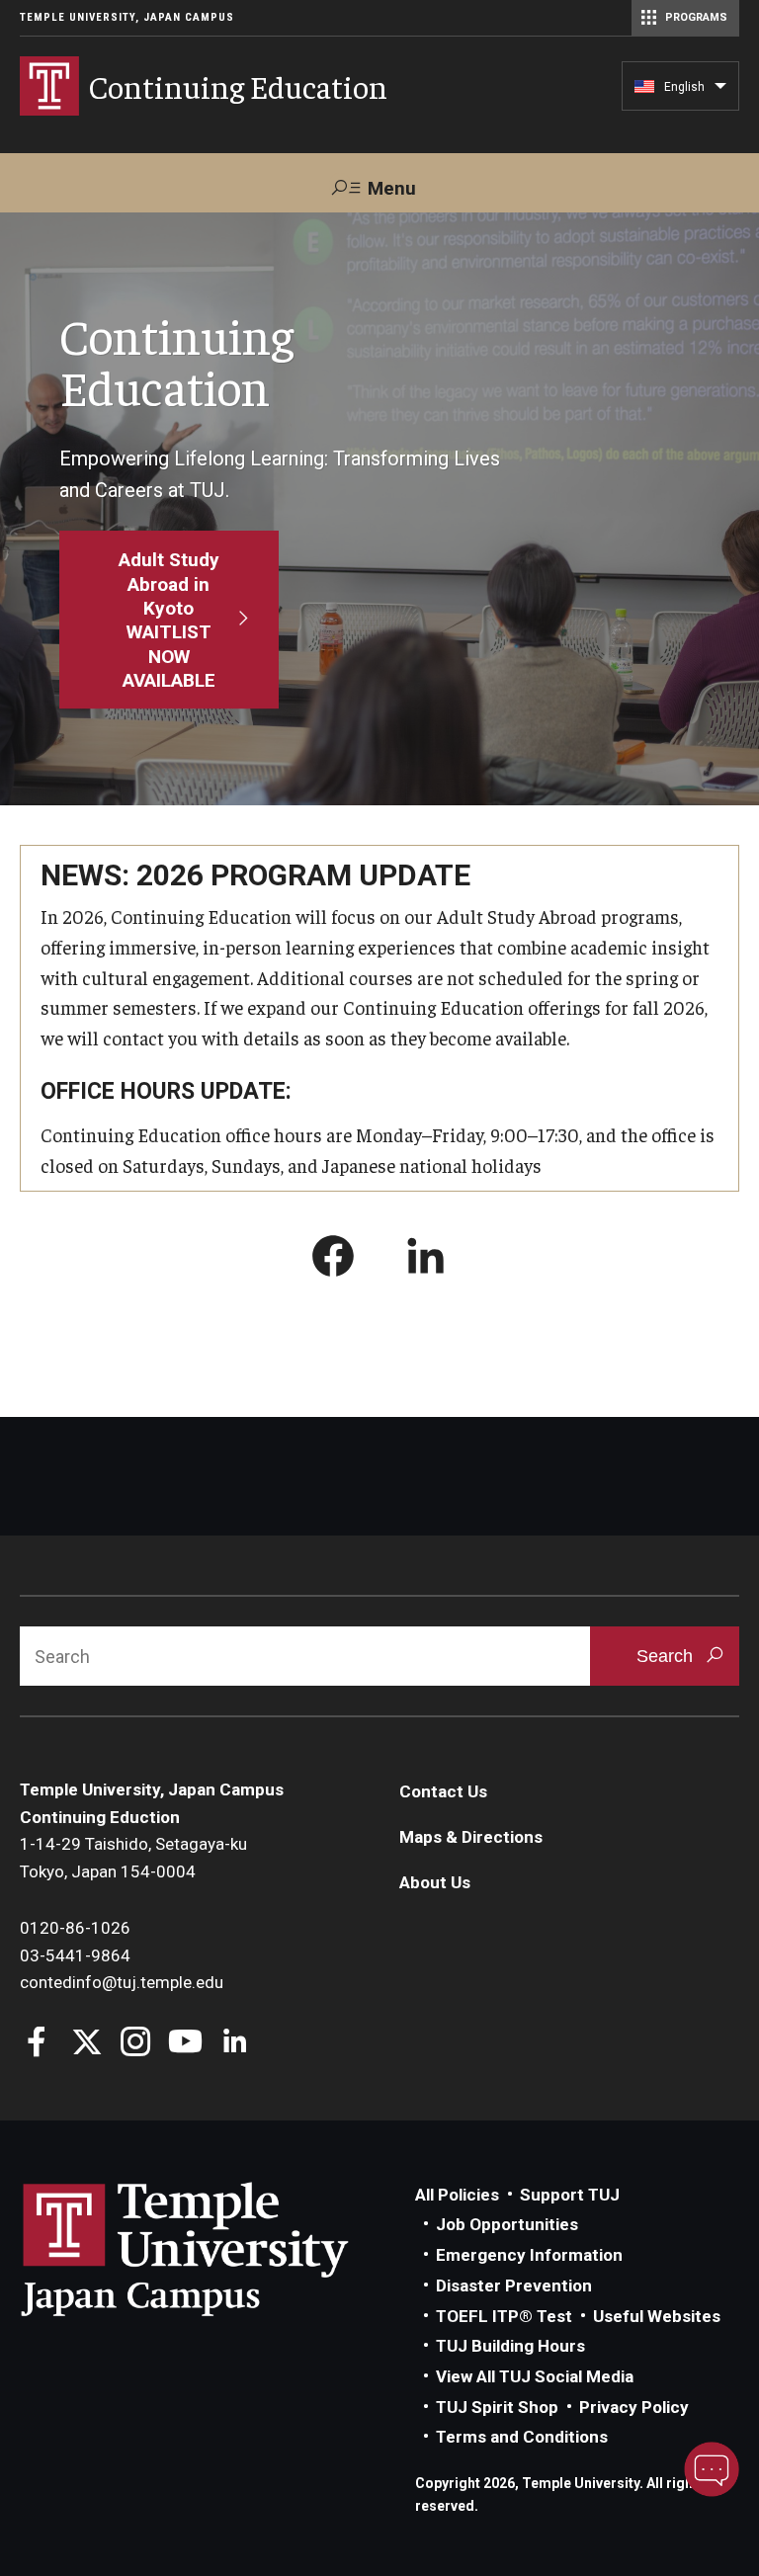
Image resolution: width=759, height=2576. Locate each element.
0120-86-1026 (75, 1928)
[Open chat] (712, 2469)
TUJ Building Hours (510, 2346)
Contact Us (443, 1791)
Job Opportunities (507, 2224)
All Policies (457, 2195)
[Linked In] (235, 2044)
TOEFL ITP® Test (504, 2316)
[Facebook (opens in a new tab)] (333, 1260)
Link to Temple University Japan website (217, 2249)
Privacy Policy (634, 2407)
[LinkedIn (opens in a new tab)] (426, 1260)
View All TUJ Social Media (535, 2376)
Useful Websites (657, 2316)
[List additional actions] (720, 91)
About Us (435, 1882)
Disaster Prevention (514, 2285)
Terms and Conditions (522, 2437)
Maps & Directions (471, 1837)
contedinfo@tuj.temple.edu (122, 1982)
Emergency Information (529, 2255)
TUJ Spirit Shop (497, 2407)
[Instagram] (136, 2044)
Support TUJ (570, 2195)
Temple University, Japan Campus (127, 17)
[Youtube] (185, 2044)
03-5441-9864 (75, 1955)
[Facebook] (37, 2044)
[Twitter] (86, 2044)
